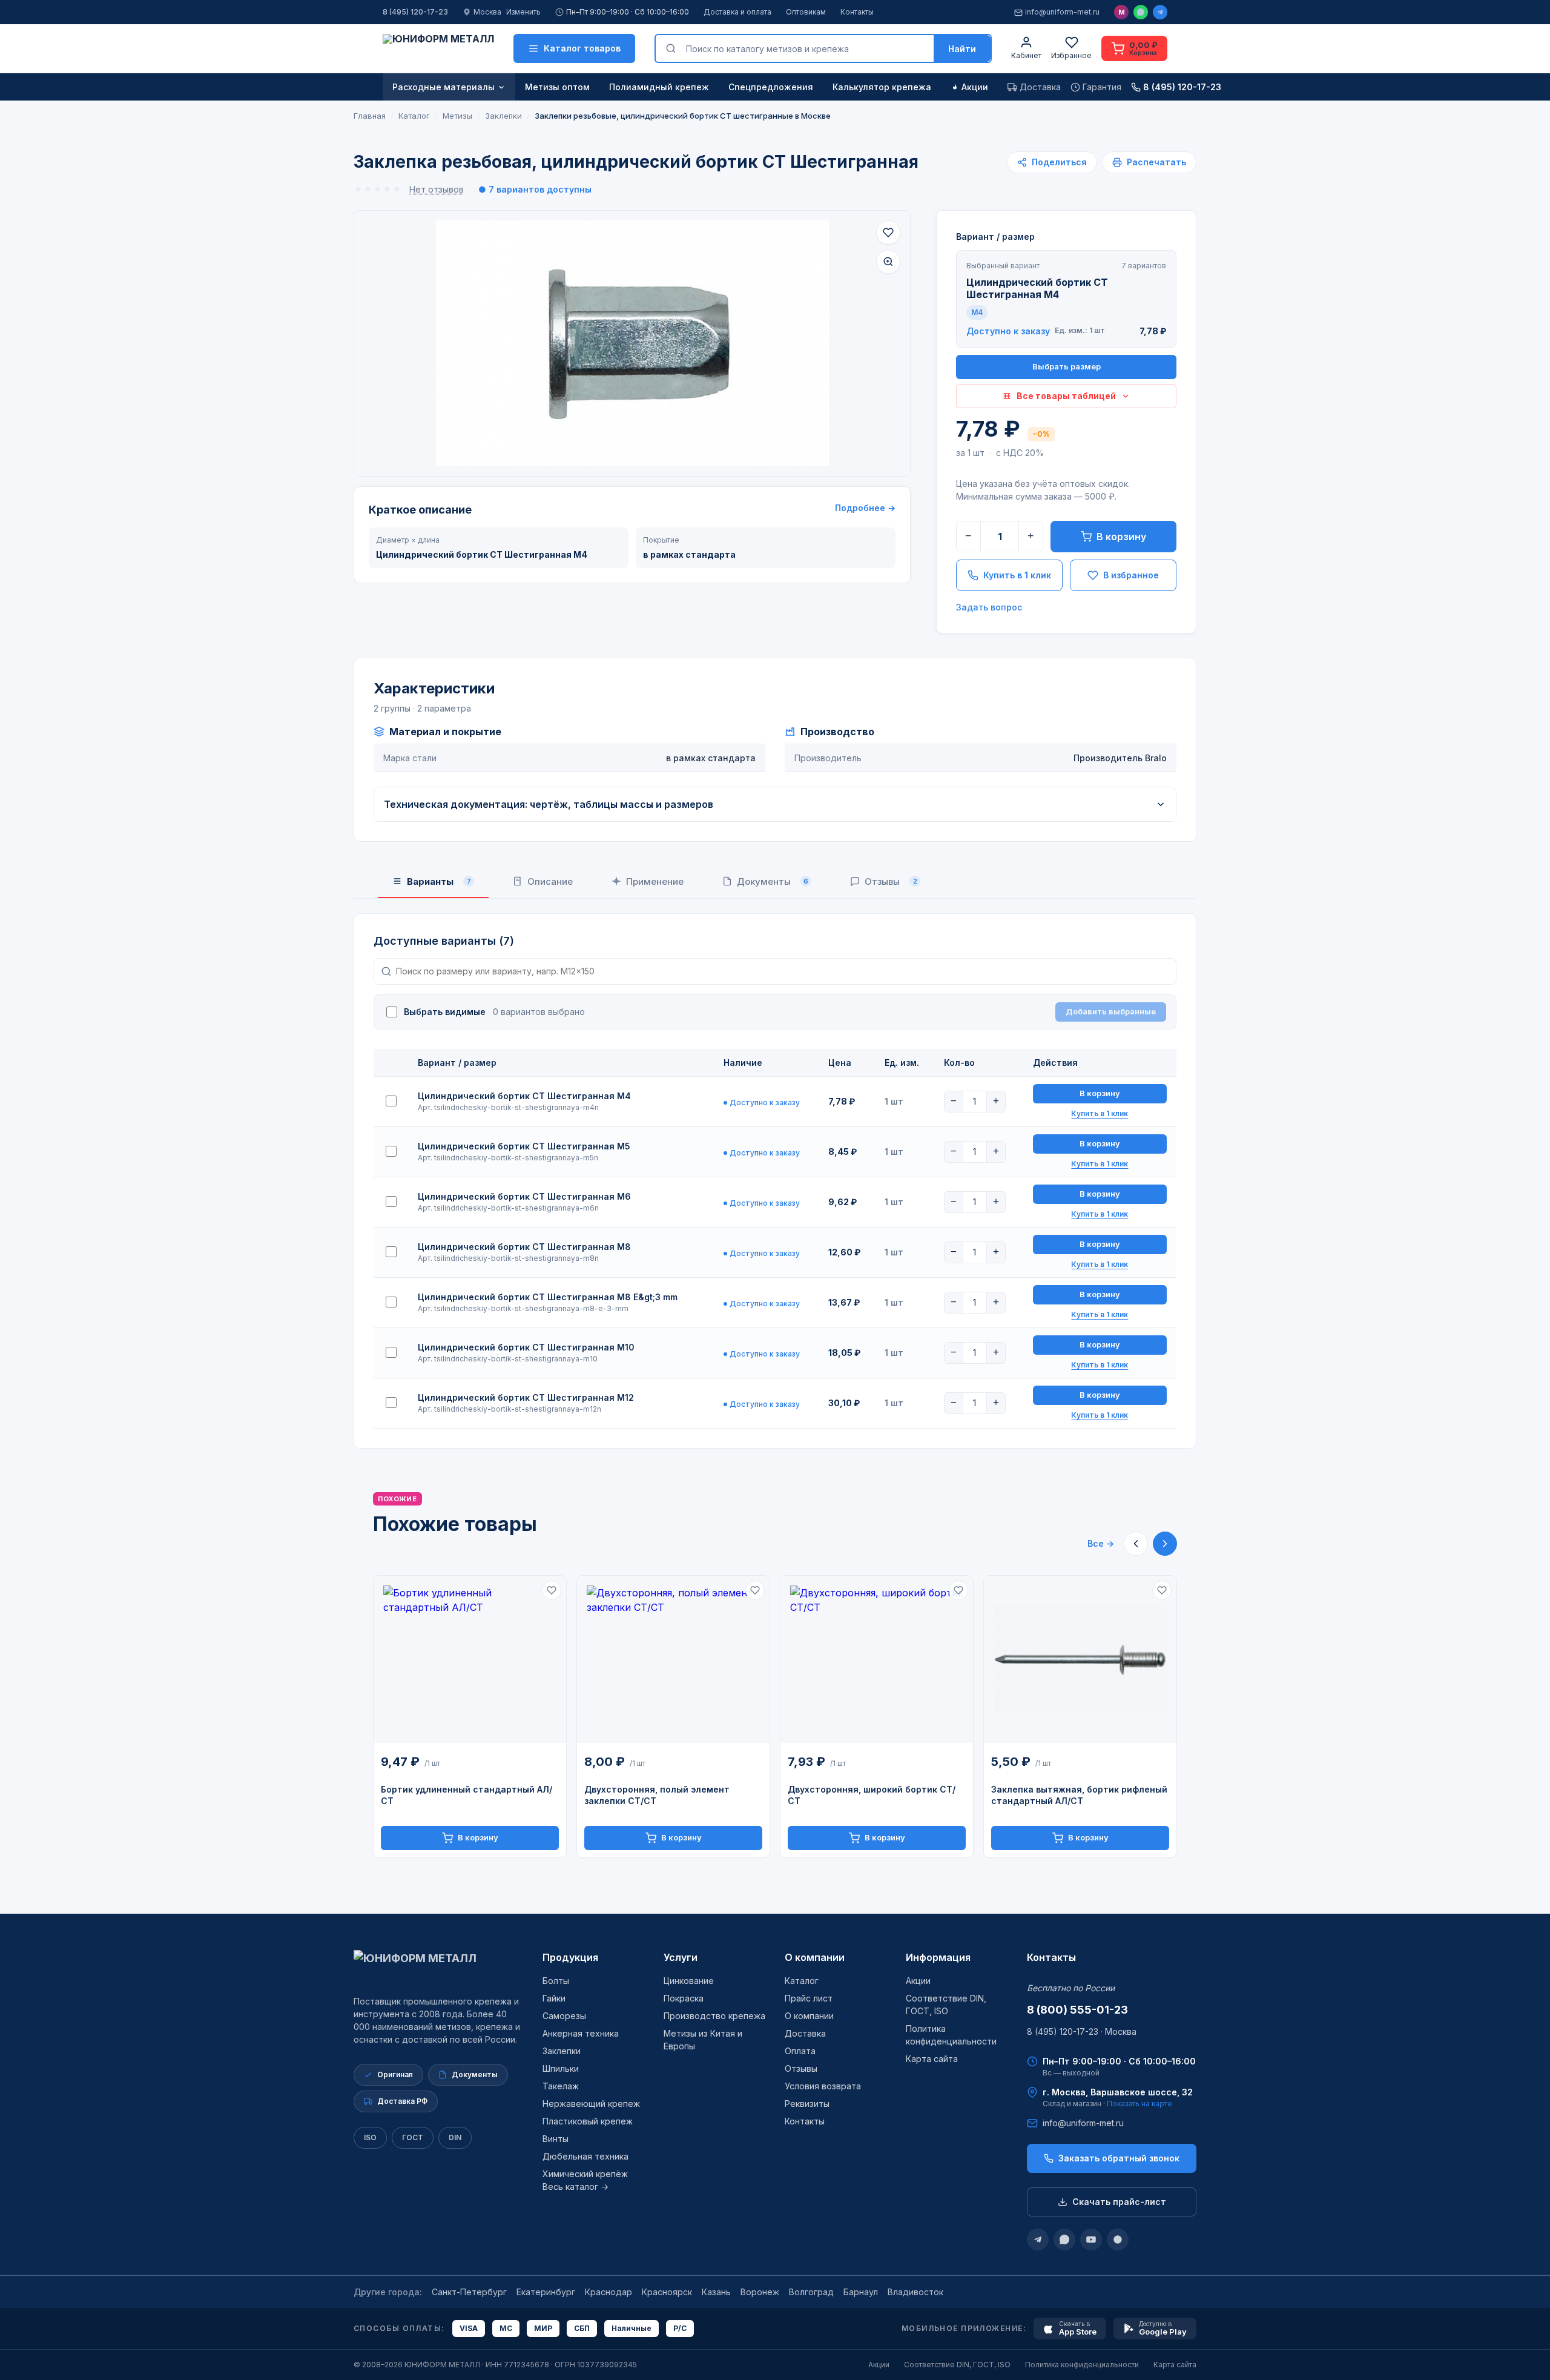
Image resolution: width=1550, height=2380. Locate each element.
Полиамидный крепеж (659, 87)
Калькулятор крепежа (882, 87)
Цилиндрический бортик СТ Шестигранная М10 (526, 1347)
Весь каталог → (575, 2187)
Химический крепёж (585, 2174)
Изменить (523, 12)
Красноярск (667, 2292)
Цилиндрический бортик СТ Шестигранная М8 (524, 1247)
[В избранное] (888, 233)
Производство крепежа (714, 2016)
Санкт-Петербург (469, 2292)
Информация (938, 1957)
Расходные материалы (444, 87)
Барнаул (861, 2292)
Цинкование (689, 1981)
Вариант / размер (995, 236)
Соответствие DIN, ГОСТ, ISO (957, 2365)
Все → (1101, 1543)
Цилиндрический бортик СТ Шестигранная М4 (524, 1096)
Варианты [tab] (439, 881)
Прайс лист (809, 1998)
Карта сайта (932, 2059)
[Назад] (1136, 1544)
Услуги (681, 1957)
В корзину (1121, 537)
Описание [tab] (550, 881)
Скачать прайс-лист (1119, 2202)
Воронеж (760, 2292)
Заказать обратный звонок (1119, 2158)
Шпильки (561, 2068)
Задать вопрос (989, 607)
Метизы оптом (557, 87)
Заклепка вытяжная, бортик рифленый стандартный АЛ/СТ (1079, 1795)
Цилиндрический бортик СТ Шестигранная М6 (524, 1196)
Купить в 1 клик (1017, 575)
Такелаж (561, 2086)
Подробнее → (865, 508)
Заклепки (562, 2051)
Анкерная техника (581, 2033)
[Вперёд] (1165, 1544)
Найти (962, 49)
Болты (556, 1981)
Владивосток (915, 2292)
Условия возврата (823, 2086)
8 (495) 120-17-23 (415, 12)
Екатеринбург (546, 2292)
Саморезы (564, 2016)
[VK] (1118, 2240)
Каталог (802, 1981)
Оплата (800, 2051)
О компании (815, 1957)
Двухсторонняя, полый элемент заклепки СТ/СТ (657, 1795)
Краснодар (608, 2292)
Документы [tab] (773, 881)
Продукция (570, 1957)
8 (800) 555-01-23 (1077, 2010)
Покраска (684, 1998)
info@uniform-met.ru (1062, 12)
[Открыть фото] (888, 262)
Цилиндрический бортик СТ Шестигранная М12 (526, 1397)
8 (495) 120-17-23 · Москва (1082, 2031)
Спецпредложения (771, 87)
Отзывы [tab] (891, 881)
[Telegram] (1160, 12)
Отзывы (801, 2068)
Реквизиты (807, 2104)
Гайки (554, 1998)
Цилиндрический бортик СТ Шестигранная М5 (524, 1146)
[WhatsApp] (1141, 12)
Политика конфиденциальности (1082, 2365)
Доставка (805, 2033)
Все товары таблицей (1066, 396)
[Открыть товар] (470, 1660)
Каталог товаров (582, 48)
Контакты (857, 12)
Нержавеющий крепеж (591, 2104)
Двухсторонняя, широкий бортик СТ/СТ (872, 1795)
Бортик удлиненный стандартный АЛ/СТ (467, 1795)
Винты (556, 2139)
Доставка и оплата (737, 12)
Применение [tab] (655, 881)
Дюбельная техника (585, 2156)
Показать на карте (1139, 2104)
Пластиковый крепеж (588, 2121)
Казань (716, 2292)
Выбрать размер (1067, 366)
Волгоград (811, 2292)
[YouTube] (1091, 2240)
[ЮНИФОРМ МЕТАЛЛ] (438, 48)
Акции (975, 87)
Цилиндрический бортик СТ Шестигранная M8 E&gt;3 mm (548, 1297)
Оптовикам (806, 12)
